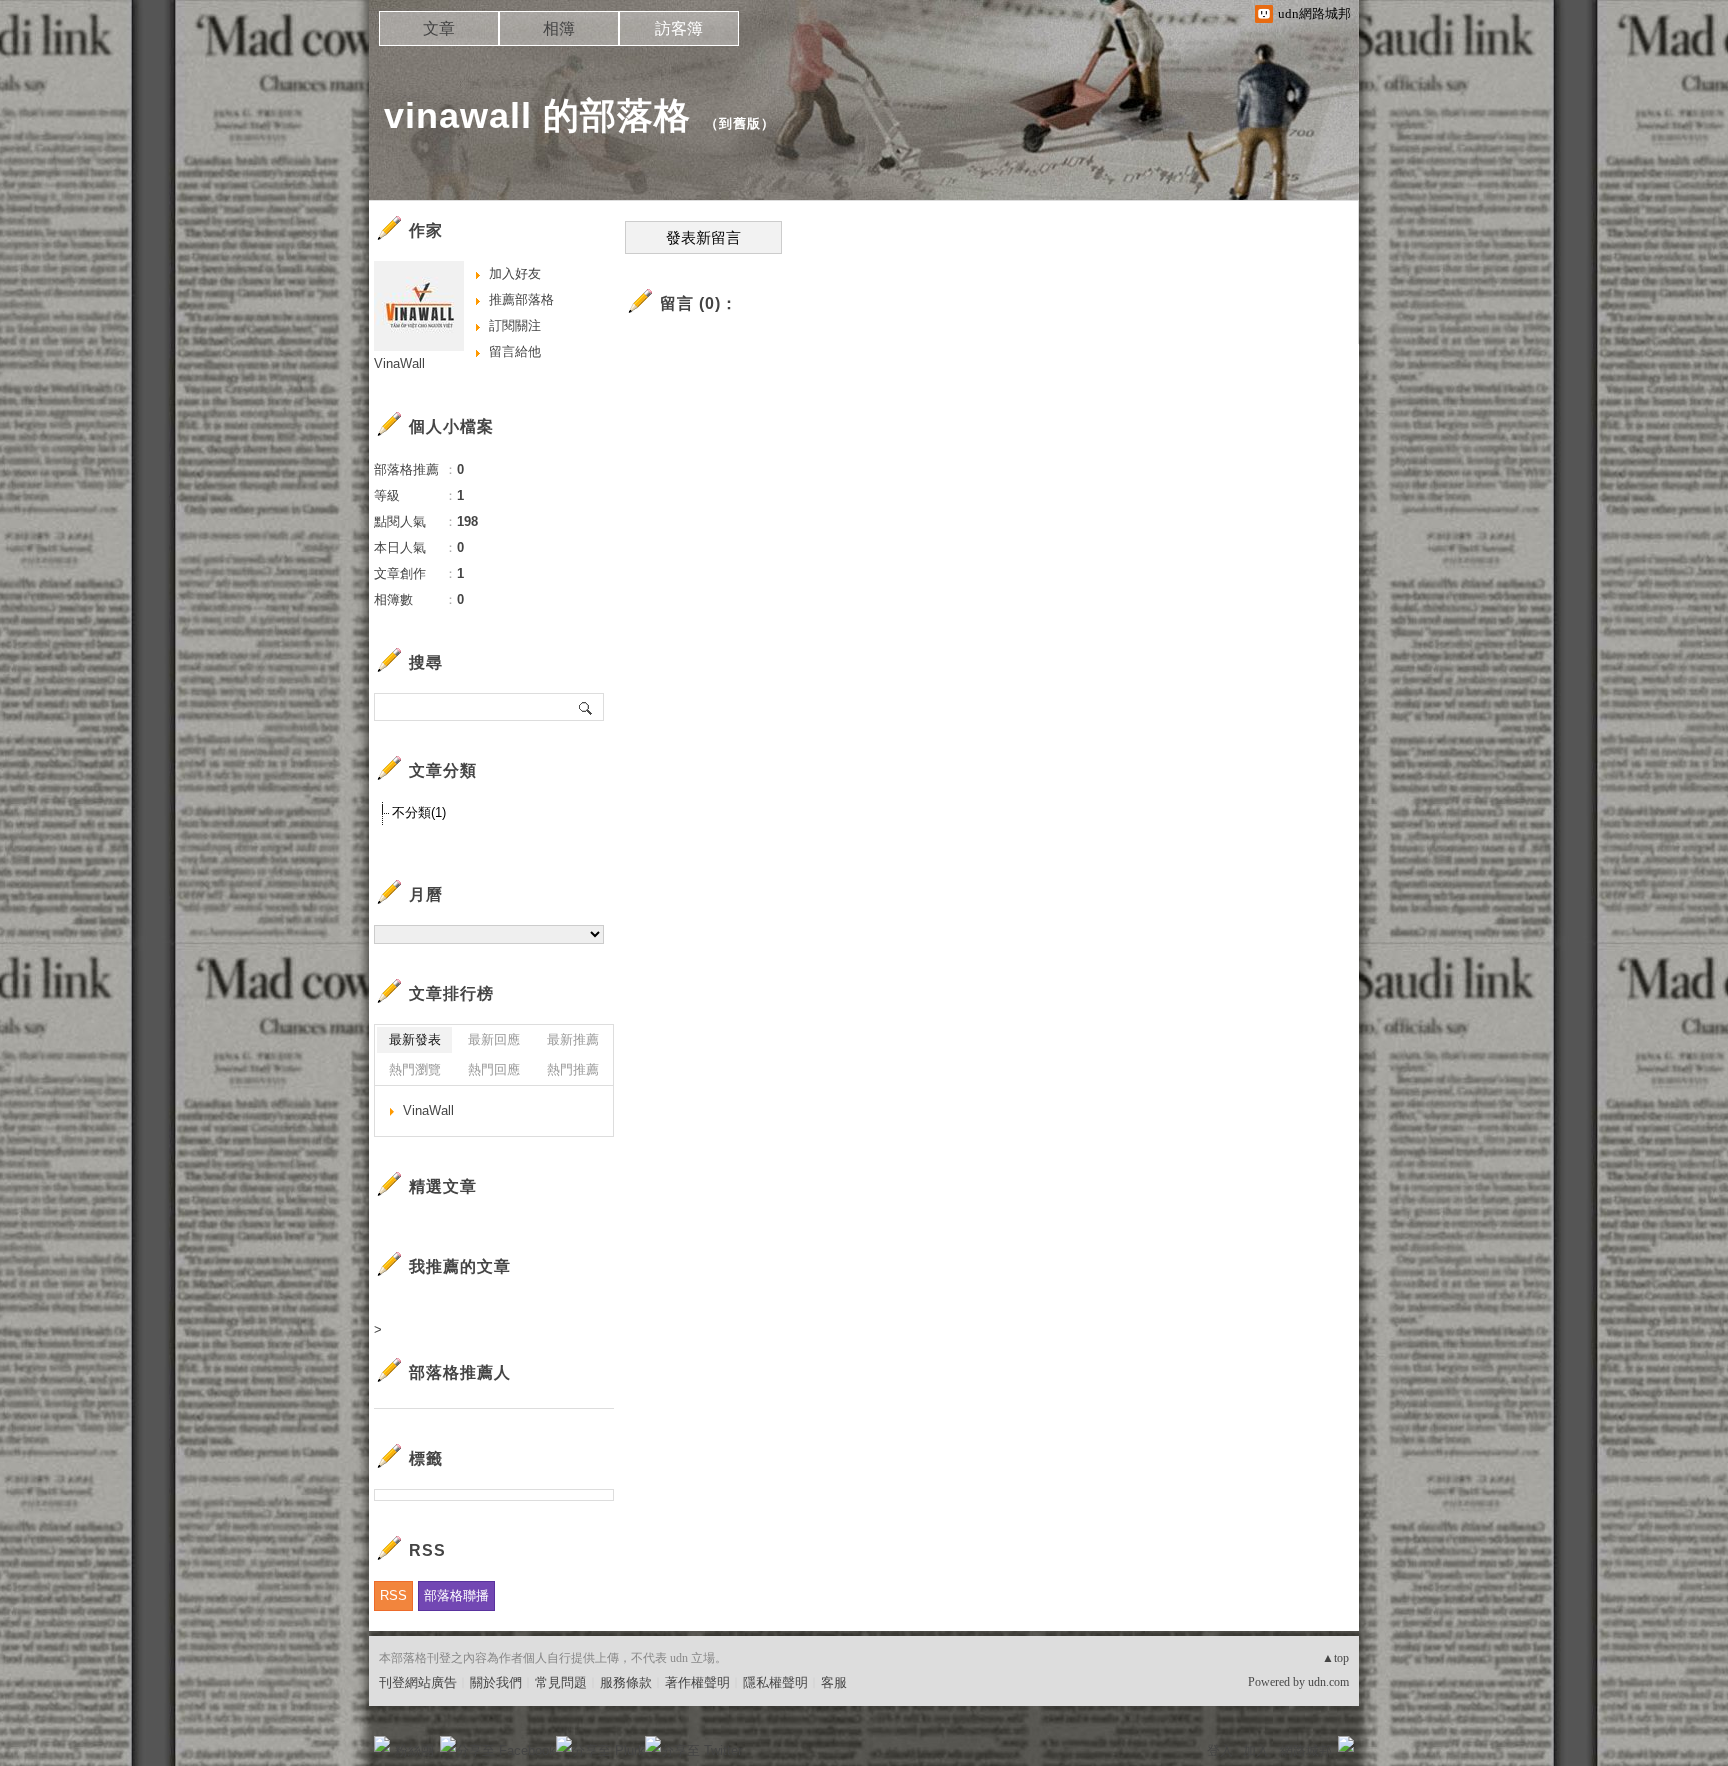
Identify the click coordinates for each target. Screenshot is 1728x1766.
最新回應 (494, 1039)
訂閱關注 (515, 325)
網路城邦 (1306, 1750)
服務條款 (626, 1682)
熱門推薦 (573, 1069)
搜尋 (586, 707)
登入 (1220, 1750)
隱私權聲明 (775, 1682)
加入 (1256, 1750)
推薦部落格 (521, 299)
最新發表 (415, 1039)
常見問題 (561, 1682)
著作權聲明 (697, 1682)
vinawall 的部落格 (537, 115)
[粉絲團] (382, 1744)
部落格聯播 (456, 1595)
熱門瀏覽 (415, 1069)
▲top (1335, 1658)
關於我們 (496, 1682)
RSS (393, 1595)
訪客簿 (679, 28)
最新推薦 (573, 1039)
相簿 (559, 28)
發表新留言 (703, 238)
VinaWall (399, 363)
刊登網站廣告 (418, 1682)
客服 (834, 1682)
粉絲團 (414, 1750)
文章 (439, 28)
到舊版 (740, 123)
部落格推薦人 (460, 1372)
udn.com (1328, 1682)
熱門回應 (494, 1069)
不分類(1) (419, 812)
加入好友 (515, 273)
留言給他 (515, 351)
